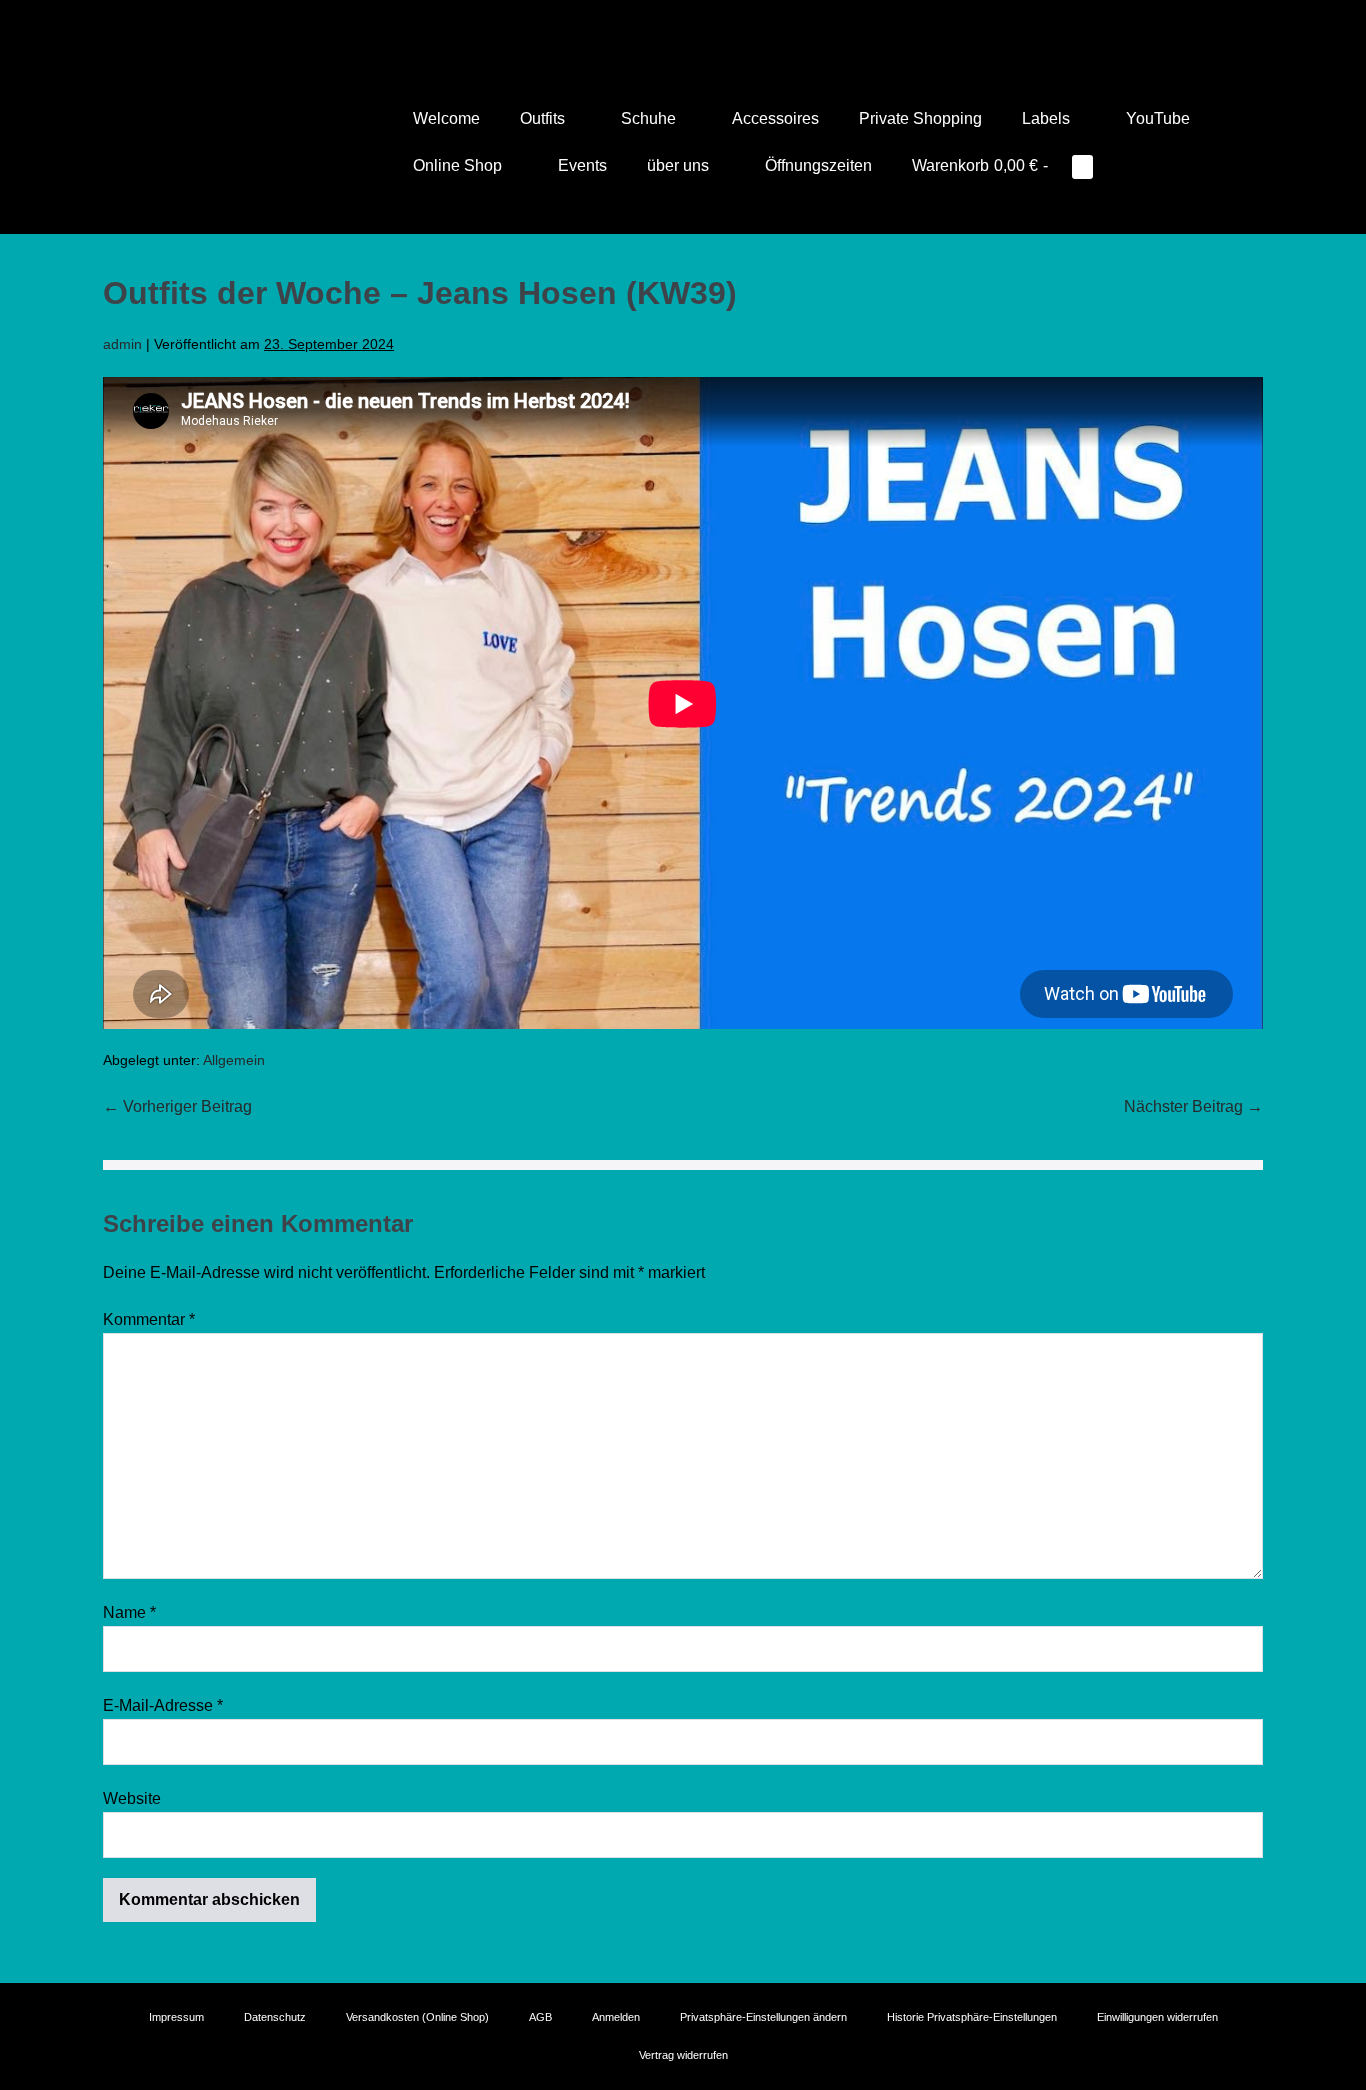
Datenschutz (275, 2017)
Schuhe (650, 118)
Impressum (176, 2017)
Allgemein (234, 1060)
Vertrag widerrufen (683, 2055)
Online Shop (459, 165)
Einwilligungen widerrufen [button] (1157, 2017)
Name (129, 1612)
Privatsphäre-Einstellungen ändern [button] (763, 2017)
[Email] (711, 25)
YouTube (1158, 118)
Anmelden (616, 2017)
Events (582, 165)
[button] (1139, 165)
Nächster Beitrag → (1193, 1106)
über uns (680, 165)
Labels (1048, 118)
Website (132, 1798)
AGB (540, 2017)
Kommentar (149, 1319)
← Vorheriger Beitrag (177, 1106)
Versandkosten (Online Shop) (417, 2017)
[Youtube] (655, 25)
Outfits (544, 118)
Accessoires (775, 118)
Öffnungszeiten (818, 165)
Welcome (446, 118)
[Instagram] (683, 25)
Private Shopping (920, 118)
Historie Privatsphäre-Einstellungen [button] (972, 2017)
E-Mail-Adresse (163, 1705)
